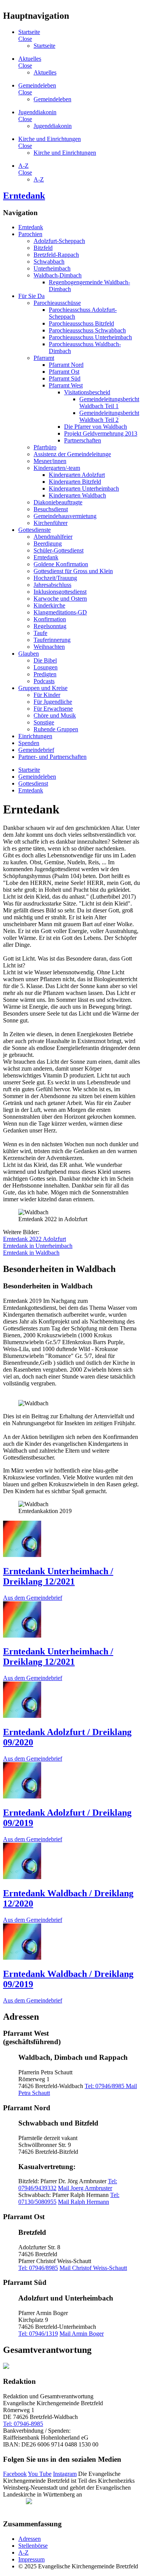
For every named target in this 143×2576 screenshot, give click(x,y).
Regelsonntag (50, 626)
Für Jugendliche (53, 702)
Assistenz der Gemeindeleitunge (72, 454)
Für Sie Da (31, 296)
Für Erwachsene (53, 709)
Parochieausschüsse (57, 303)
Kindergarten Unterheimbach (84, 488)
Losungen (46, 667)
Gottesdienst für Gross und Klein (73, 571)
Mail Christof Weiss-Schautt (93, 2268)
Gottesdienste (35, 530)
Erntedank (24, 196)
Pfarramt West (66, 385)
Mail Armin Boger (82, 2334)
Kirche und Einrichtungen (50, 139)
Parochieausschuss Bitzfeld (81, 323)
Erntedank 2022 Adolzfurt (35, 1239)
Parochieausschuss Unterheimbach (90, 337)
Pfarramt (44, 358)
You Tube (40, 2474)
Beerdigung (48, 544)
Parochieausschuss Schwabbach (87, 330)
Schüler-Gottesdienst (59, 550)
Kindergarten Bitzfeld (75, 482)
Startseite (29, 32)
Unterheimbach (52, 268)
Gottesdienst (33, 783)
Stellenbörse (33, 2546)
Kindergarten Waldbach (77, 495)
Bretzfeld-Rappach (56, 255)
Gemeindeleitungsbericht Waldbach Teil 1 (109, 403)
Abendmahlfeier (53, 537)
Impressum (31, 2559)
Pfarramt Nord (66, 365)
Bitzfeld (43, 248)
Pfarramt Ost (64, 372)
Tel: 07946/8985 (105, 2086)
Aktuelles (30, 59)
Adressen (30, 2539)
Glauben (29, 654)
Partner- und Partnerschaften (52, 757)
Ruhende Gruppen (56, 729)
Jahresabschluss (52, 585)
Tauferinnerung (52, 640)
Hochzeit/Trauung (55, 578)
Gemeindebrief (36, 750)
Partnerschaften (83, 440)
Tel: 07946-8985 (23, 2424)
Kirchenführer (51, 523)
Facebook (15, 2474)
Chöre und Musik (55, 715)
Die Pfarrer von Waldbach (96, 427)
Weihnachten (49, 647)
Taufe (40, 633)
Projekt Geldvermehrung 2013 (101, 433)
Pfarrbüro (45, 447)
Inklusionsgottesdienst (60, 592)
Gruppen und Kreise (43, 688)
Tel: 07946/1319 (38, 2334)
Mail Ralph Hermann (84, 2202)
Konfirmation (50, 619)
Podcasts (44, 681)
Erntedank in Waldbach (31, 1253)
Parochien (30, 234)
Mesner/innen (50, 461)
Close (25, 39)
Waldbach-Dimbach (58, 275)
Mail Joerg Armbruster (85, 2188)
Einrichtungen (35, 736)
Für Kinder (47, 695)
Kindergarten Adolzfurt (77, 475)
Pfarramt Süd (65, 378)
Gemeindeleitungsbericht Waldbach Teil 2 (109, 416)
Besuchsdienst (51, 509)
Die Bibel (45, 660)
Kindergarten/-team (57, 468)
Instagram (65, 2474)
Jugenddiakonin (37, 112)
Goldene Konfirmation (61, 564)
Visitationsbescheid (87, 392)
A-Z (23, 166)
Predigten (45, 674)
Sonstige (44, 722)
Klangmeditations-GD (60, 612)
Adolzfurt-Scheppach (59, 241)
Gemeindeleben (37, 85)
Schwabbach (49, 262)
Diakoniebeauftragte (58, 502)
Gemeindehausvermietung (65, 516)
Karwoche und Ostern (60, 599)
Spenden (29, 743)
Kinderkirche (49, 605)
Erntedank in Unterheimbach (38, 1246)
